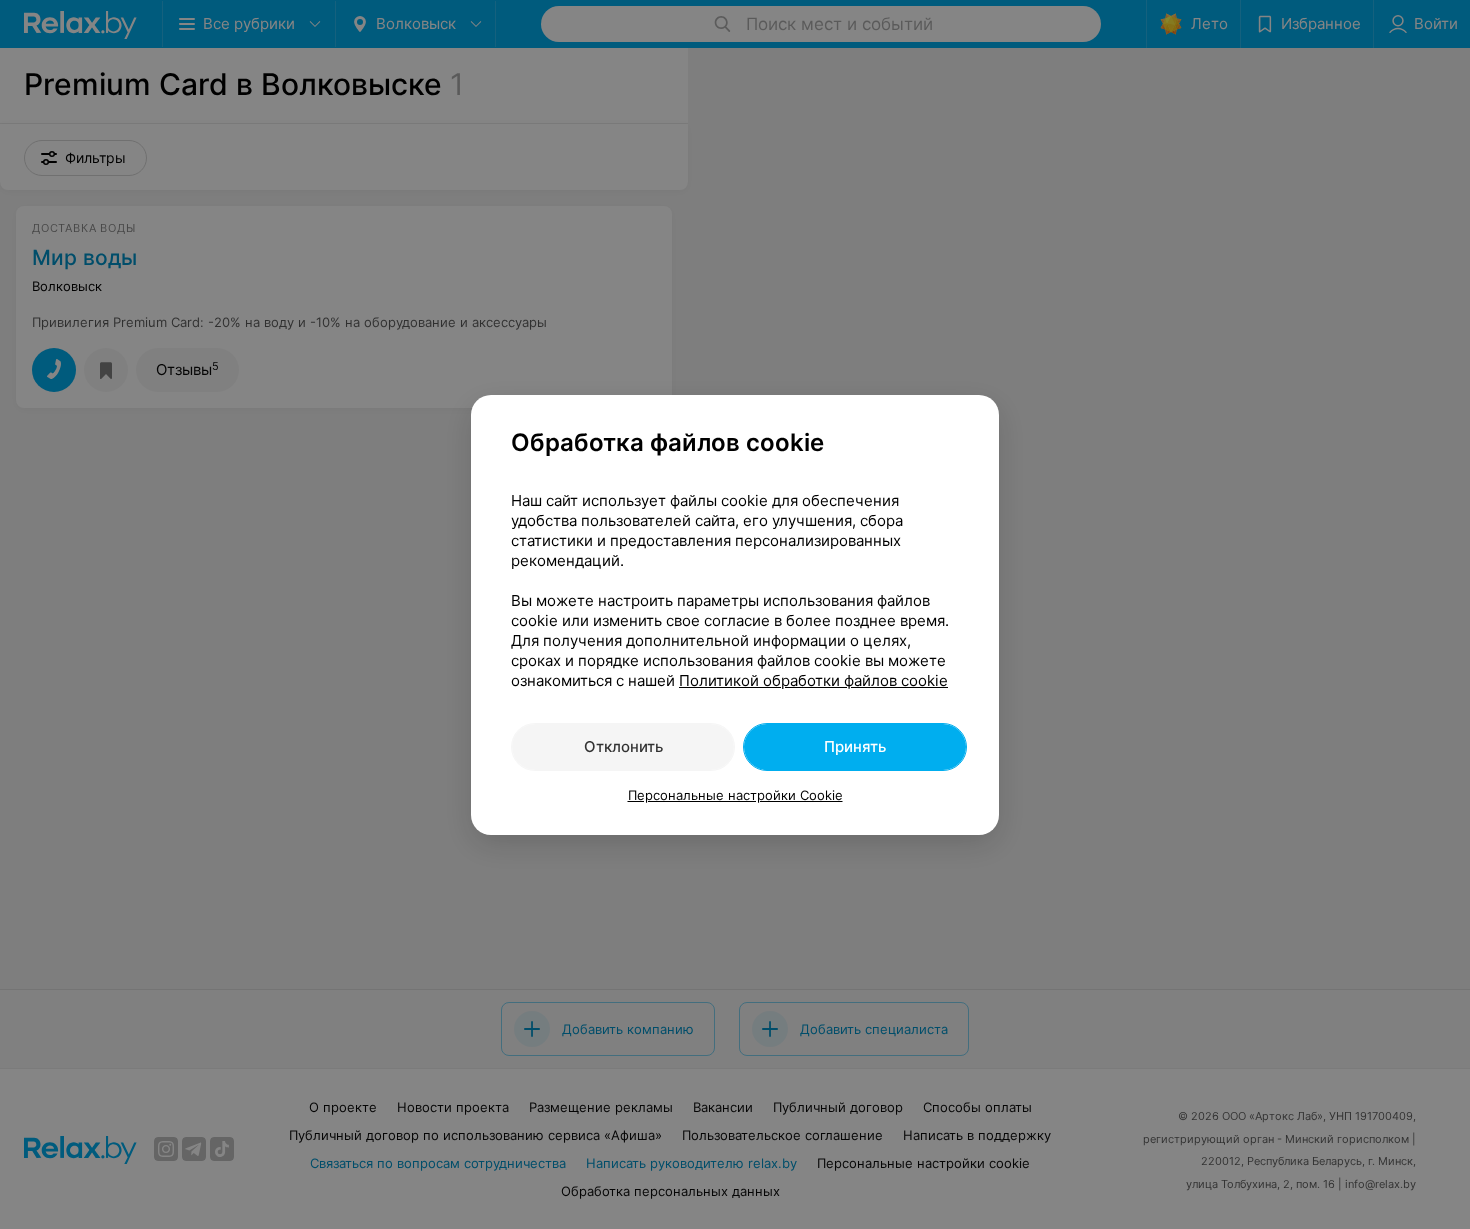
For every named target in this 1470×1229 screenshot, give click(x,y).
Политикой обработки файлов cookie (813, 680)
